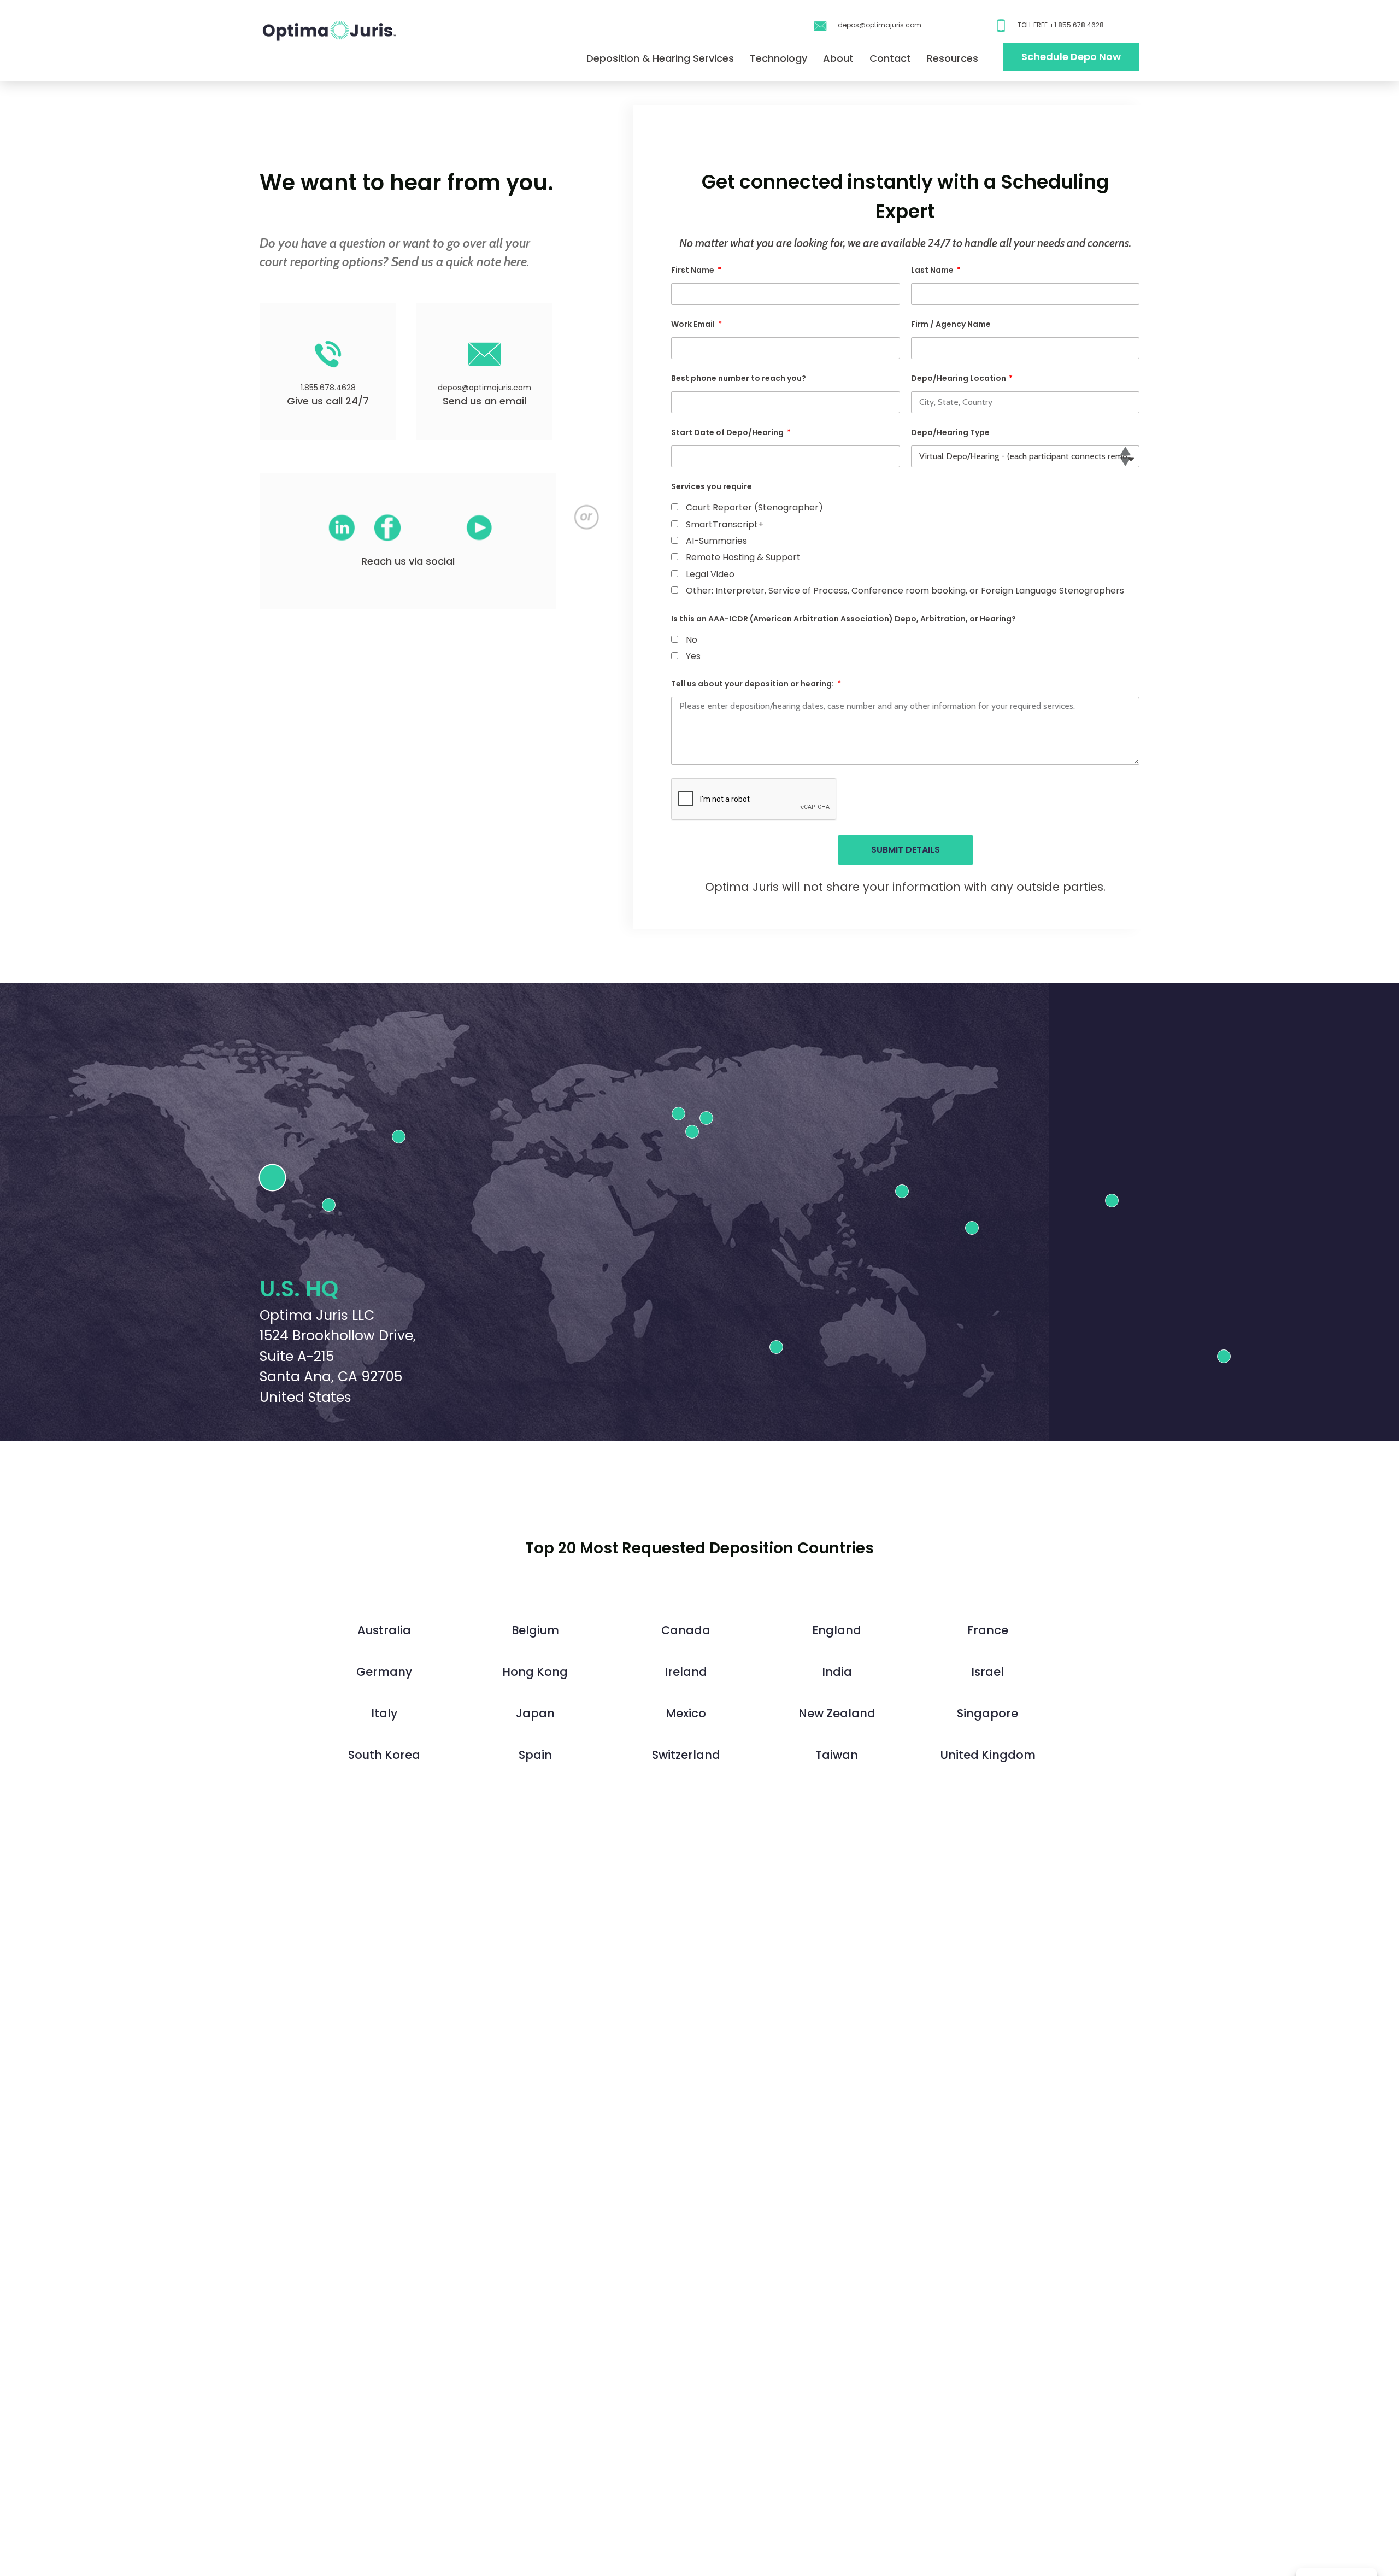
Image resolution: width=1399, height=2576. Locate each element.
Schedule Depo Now (1071, 57)
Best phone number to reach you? (739, 378)
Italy (384, 1713)
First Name (693, 270)
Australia (384, 1630)
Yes (693, 656)
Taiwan (837, 1755)
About (838, 58)
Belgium (535, 1630)
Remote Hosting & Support (743, 557)
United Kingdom (988, 1755)
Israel (987, 1672)
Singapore (987, 1713)
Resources (953, 58)
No (692, 640)
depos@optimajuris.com (880, 25)
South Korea (384, 1755)
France (988, 1630)
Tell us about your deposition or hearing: (753, 684)
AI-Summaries (716, 541)
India (837, 1672)
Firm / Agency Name (951, 324)
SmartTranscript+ (725, 524)
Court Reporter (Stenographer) (754, 507)
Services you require (712, 486)
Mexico (686, 1713)
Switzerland (686, 1755)
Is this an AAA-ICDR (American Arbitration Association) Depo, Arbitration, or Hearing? (843, 619)
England (837, 1630)
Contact (890, 58)
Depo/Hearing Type (950, 432)
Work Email (694, 324)
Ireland (686, 1672)
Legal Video (710, 574)
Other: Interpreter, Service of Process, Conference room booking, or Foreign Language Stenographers (905, 591)
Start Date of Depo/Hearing (728, 432)
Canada (686, 1630)
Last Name (933, 270)
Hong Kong (535, 1672)
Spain (535, 1755)
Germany (384, 1672)
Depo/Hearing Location (959, 378)
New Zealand (837, 1713)
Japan (535, 1713)
